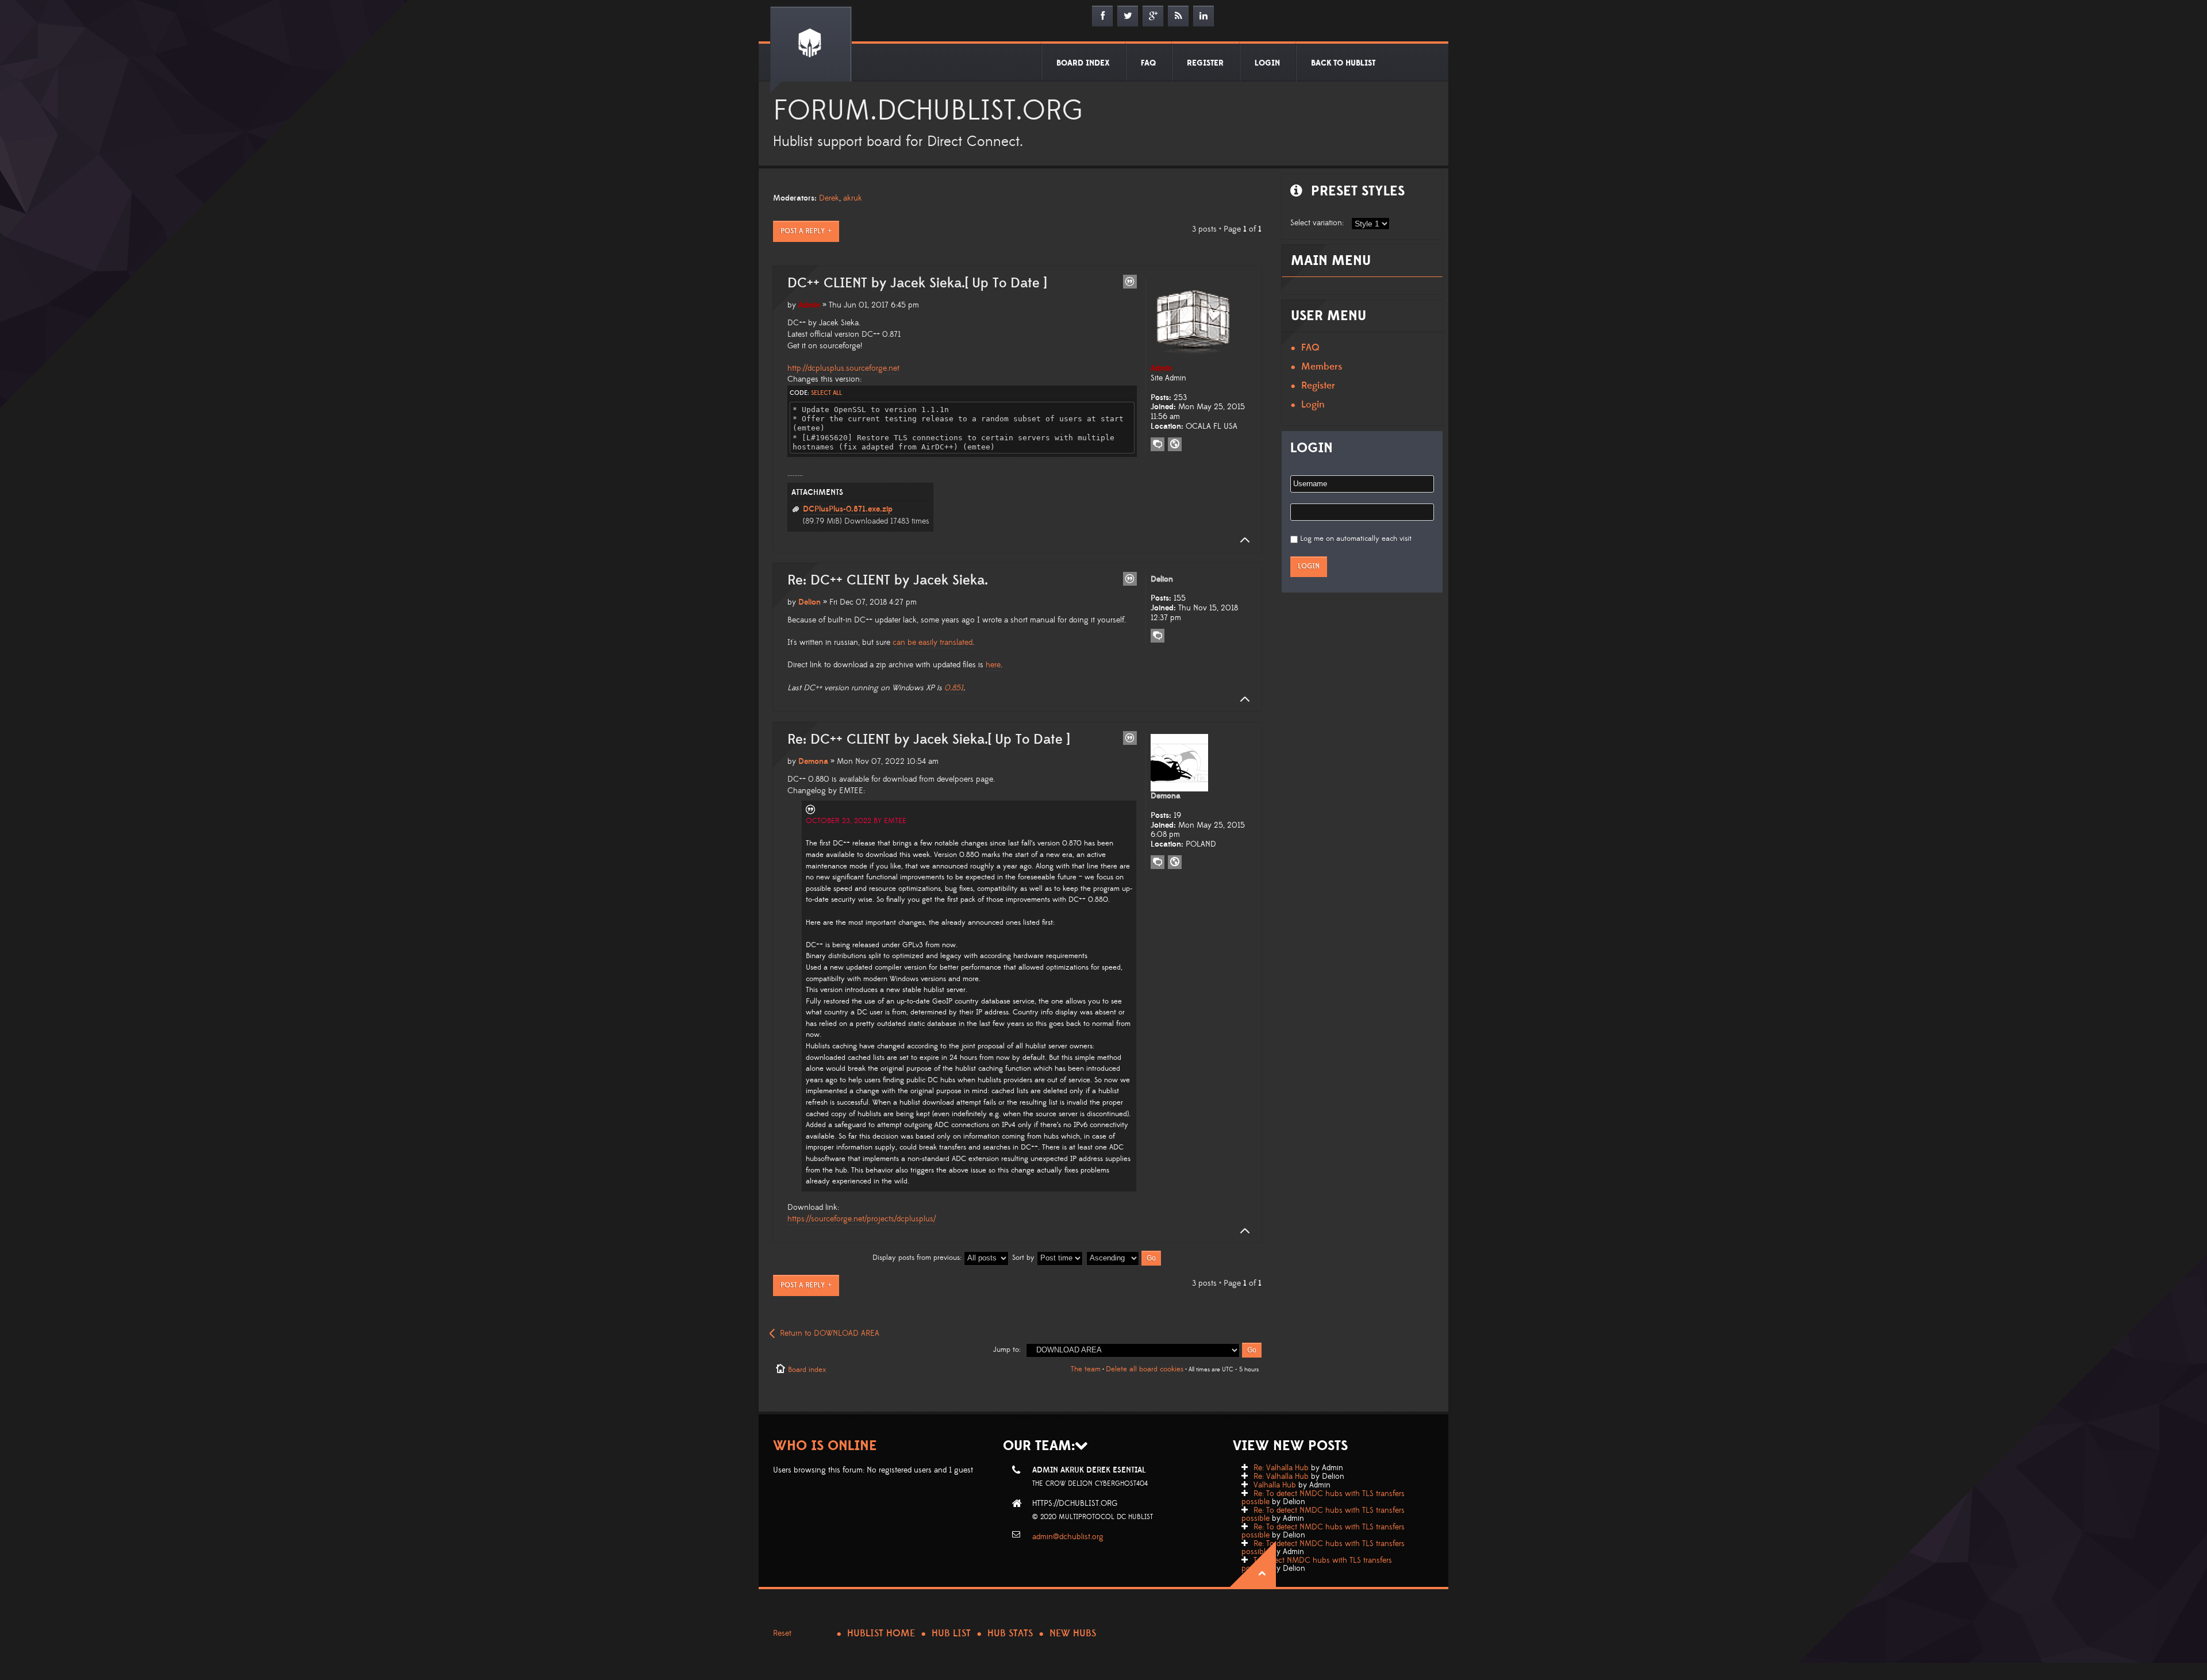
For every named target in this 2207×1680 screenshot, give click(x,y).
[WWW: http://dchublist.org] (1175, 862)
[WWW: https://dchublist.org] (1175, 444)
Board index (807, 1370)
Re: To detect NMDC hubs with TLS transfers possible (1323, 1498)
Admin (809, 305)
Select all (826, 393)
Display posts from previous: (918, 1258)
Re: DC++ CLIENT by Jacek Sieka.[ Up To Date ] (928, 740)
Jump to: (1007, 1350)
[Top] (1241, 540)
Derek (829, 198)
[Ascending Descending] (1124, 1258)
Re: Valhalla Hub (1281, 1468)
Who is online (825, 1446)
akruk (853, 198)
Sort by (1024, 1258)
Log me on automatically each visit (1356, 539)
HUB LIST (951, 1633)
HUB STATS (1010, 1633)
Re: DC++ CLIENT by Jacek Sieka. (888, 580)
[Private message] (1158, 444)
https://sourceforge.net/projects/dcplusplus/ (862, 1219)
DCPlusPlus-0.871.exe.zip (848, 509)
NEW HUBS (1073, 1633)
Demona (813, 762)
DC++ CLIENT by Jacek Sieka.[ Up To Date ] (917, 283)
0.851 (954, 688)
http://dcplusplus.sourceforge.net (843, 368)
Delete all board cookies (1145, 1369)
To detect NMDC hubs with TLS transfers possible (1317, 1564)
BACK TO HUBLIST (1343, 63)
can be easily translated (933, 643)
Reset (782, 1633)
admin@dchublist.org (1068, 1537)
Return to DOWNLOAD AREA (830, 1333)
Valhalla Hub (1275, 1485)
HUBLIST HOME (881, 1633)
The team (1086, 1369)
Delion (810, 602)
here (993, 665)
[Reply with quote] (1130, 282)
